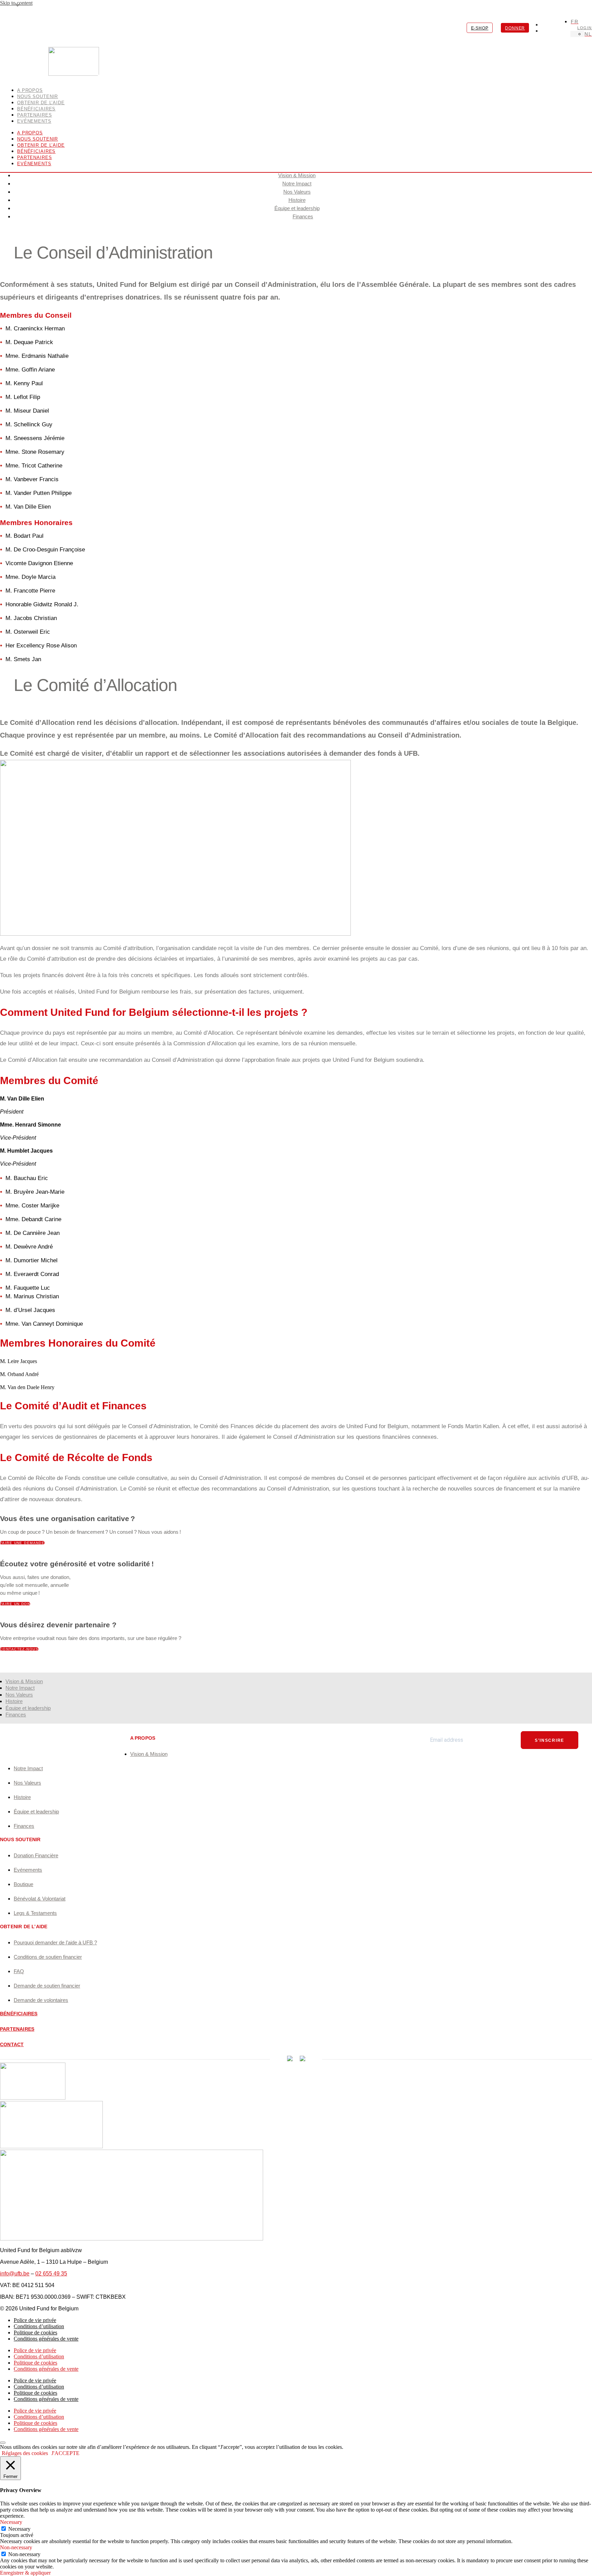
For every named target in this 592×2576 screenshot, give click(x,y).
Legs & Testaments (35, 1913)
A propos (30, 133)
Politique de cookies (35, 2332)
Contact (12, 2044)
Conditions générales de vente (46, 2339)
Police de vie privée (35, 2320)
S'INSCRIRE (550, 1740)
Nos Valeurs (297, 192)
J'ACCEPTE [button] (65, 2453)
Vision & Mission (297, 175)
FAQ (19, 1971)
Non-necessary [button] (16, 2547)
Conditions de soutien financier (48, 1957)
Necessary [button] (11, 2522)
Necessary (19, 2529)
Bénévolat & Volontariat (40, 1899)
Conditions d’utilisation (39, 2326)
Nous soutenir (38, 139)
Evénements (34, 121)
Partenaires (35, 157)
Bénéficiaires (36, 151)
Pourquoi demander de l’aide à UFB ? (55, 1942)
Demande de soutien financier (47, 1986)
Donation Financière (36, 1855)
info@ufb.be (15, 2274)
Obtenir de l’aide (41, 145)
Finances (303, 216)
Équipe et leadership (297, 208)
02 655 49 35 (51, 2274)
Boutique (23, 1884)
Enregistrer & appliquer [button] (25, 2573)
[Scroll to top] (3, 2443)
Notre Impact (297, 184)
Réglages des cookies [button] (25, 2453)
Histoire (297, 200)
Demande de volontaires (41, 2000)
